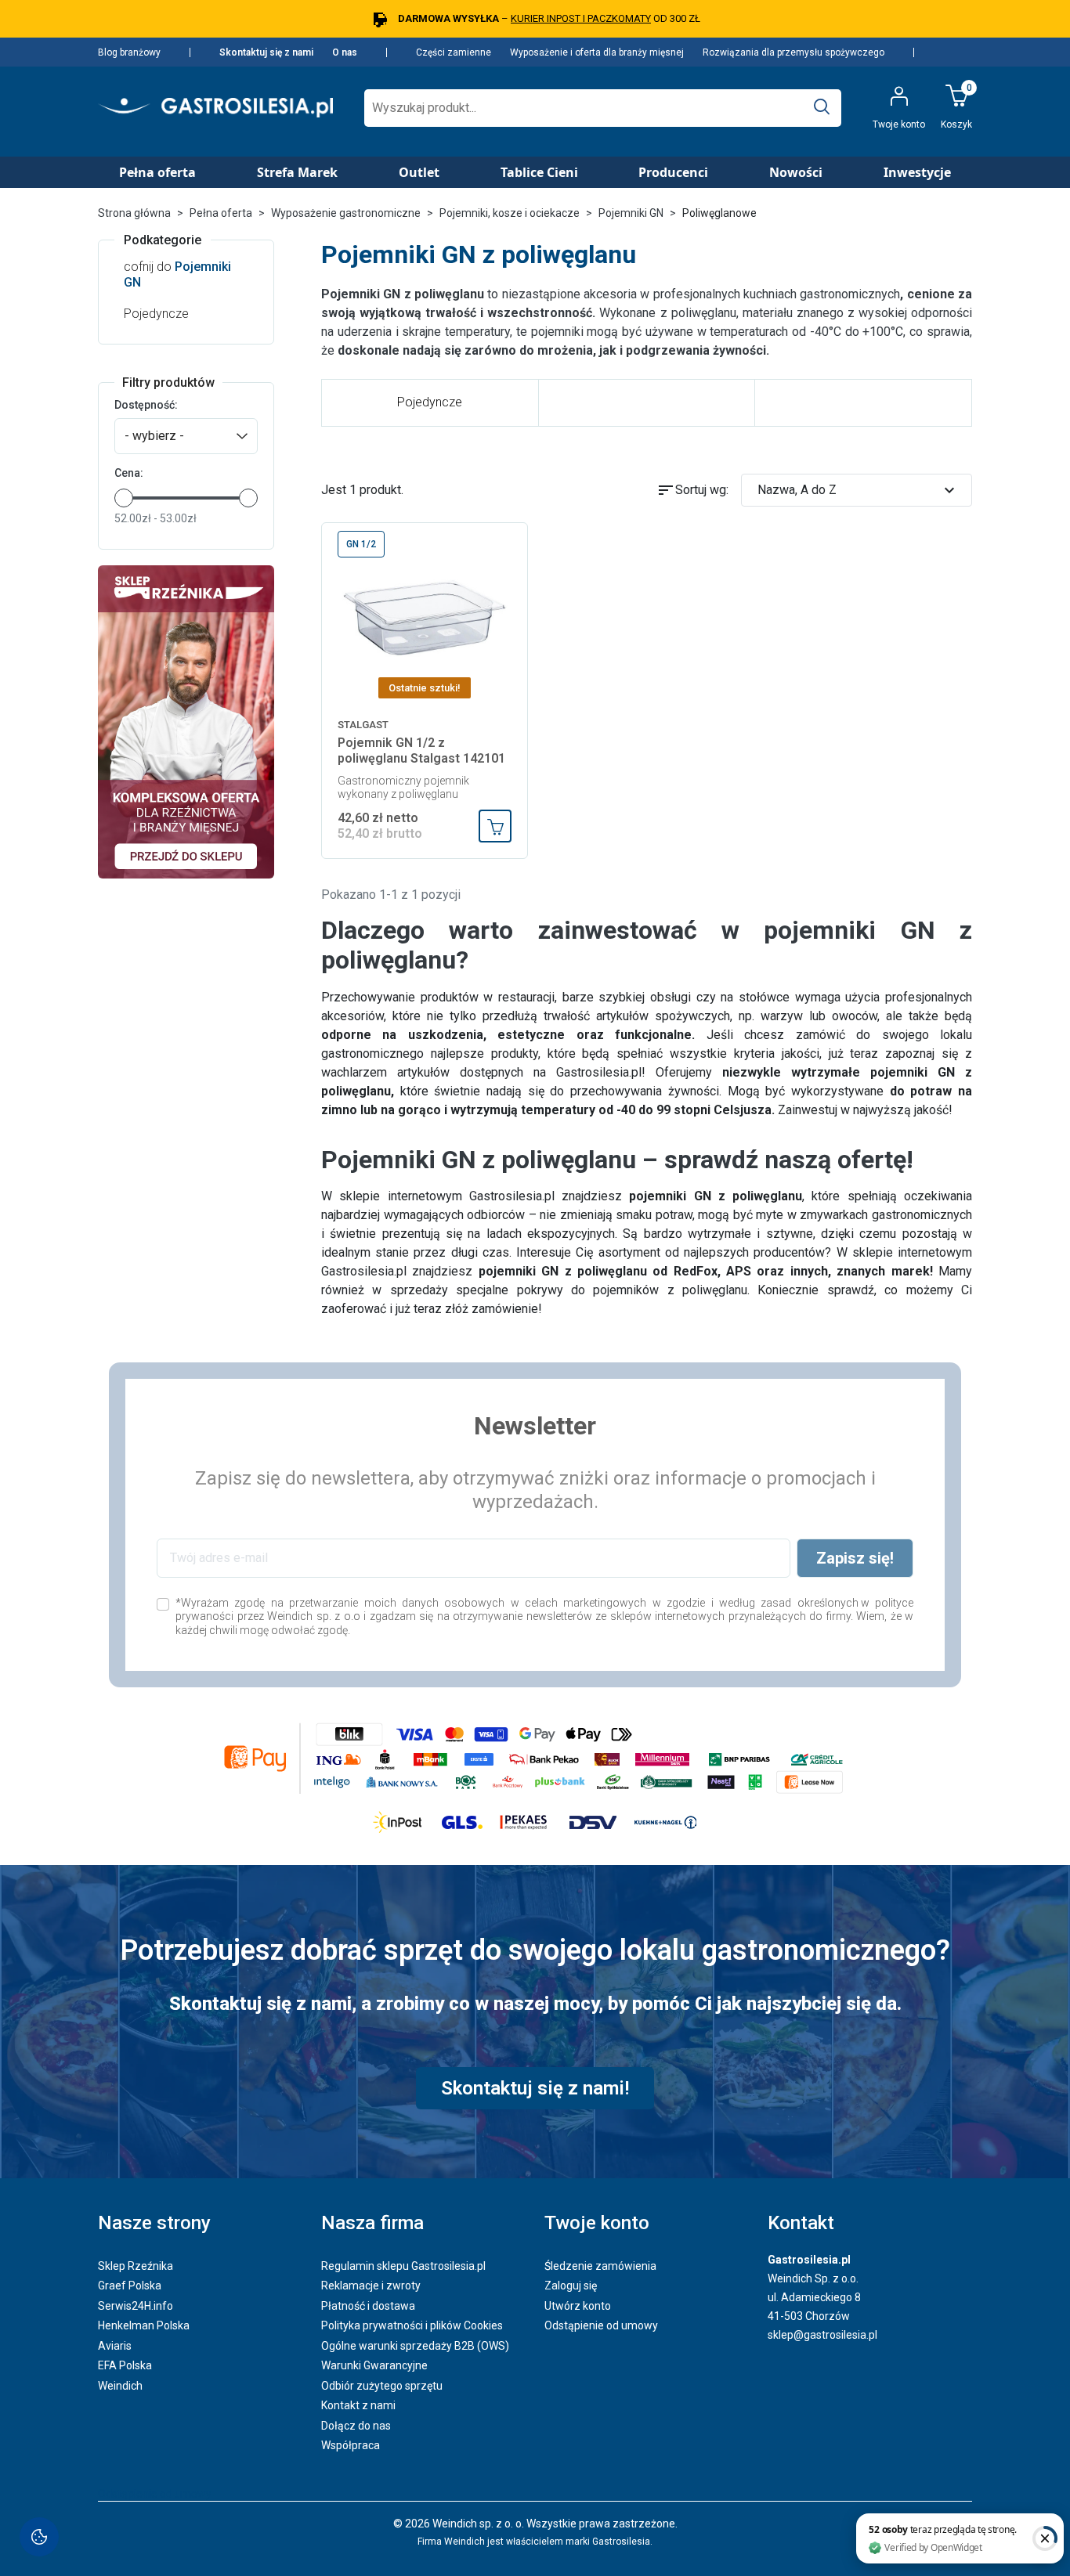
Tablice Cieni (539, 172)
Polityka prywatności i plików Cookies (412, 2325)
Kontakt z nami (358, 2405)
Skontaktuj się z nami (266, 52)
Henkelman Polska (144, 2325)
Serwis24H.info (136, 2306)
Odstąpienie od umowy (601, 2325)
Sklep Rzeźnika (136, 2266)
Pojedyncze (156, 314)
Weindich (120, 2386)
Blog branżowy (129, 52)
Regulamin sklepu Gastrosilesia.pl (403, 2266)
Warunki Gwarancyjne (374, 2365)
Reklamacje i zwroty (371, 2286)
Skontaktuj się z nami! (535, 2088)
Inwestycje (917, 172)
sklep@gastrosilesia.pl (822, 2335)
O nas (345, 52)
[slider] (124, 498)
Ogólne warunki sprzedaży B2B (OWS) (415, 2346)
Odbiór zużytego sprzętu (382, 2386)
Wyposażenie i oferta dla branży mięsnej (597, 52)
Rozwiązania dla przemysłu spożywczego (793, 52)
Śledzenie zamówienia (600, 2266)
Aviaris (115, 2346)
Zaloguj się (571, 2286)
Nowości (796, 172)
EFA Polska (125, 2365)
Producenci (673, 172)
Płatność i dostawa (368, 2306)
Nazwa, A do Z (859, 490)
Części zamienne (454, 52)
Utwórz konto (578, 2306)
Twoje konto (597, 2223)
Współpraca (351, 2445)
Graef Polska (130, 2286)
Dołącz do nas (356, 2426)
